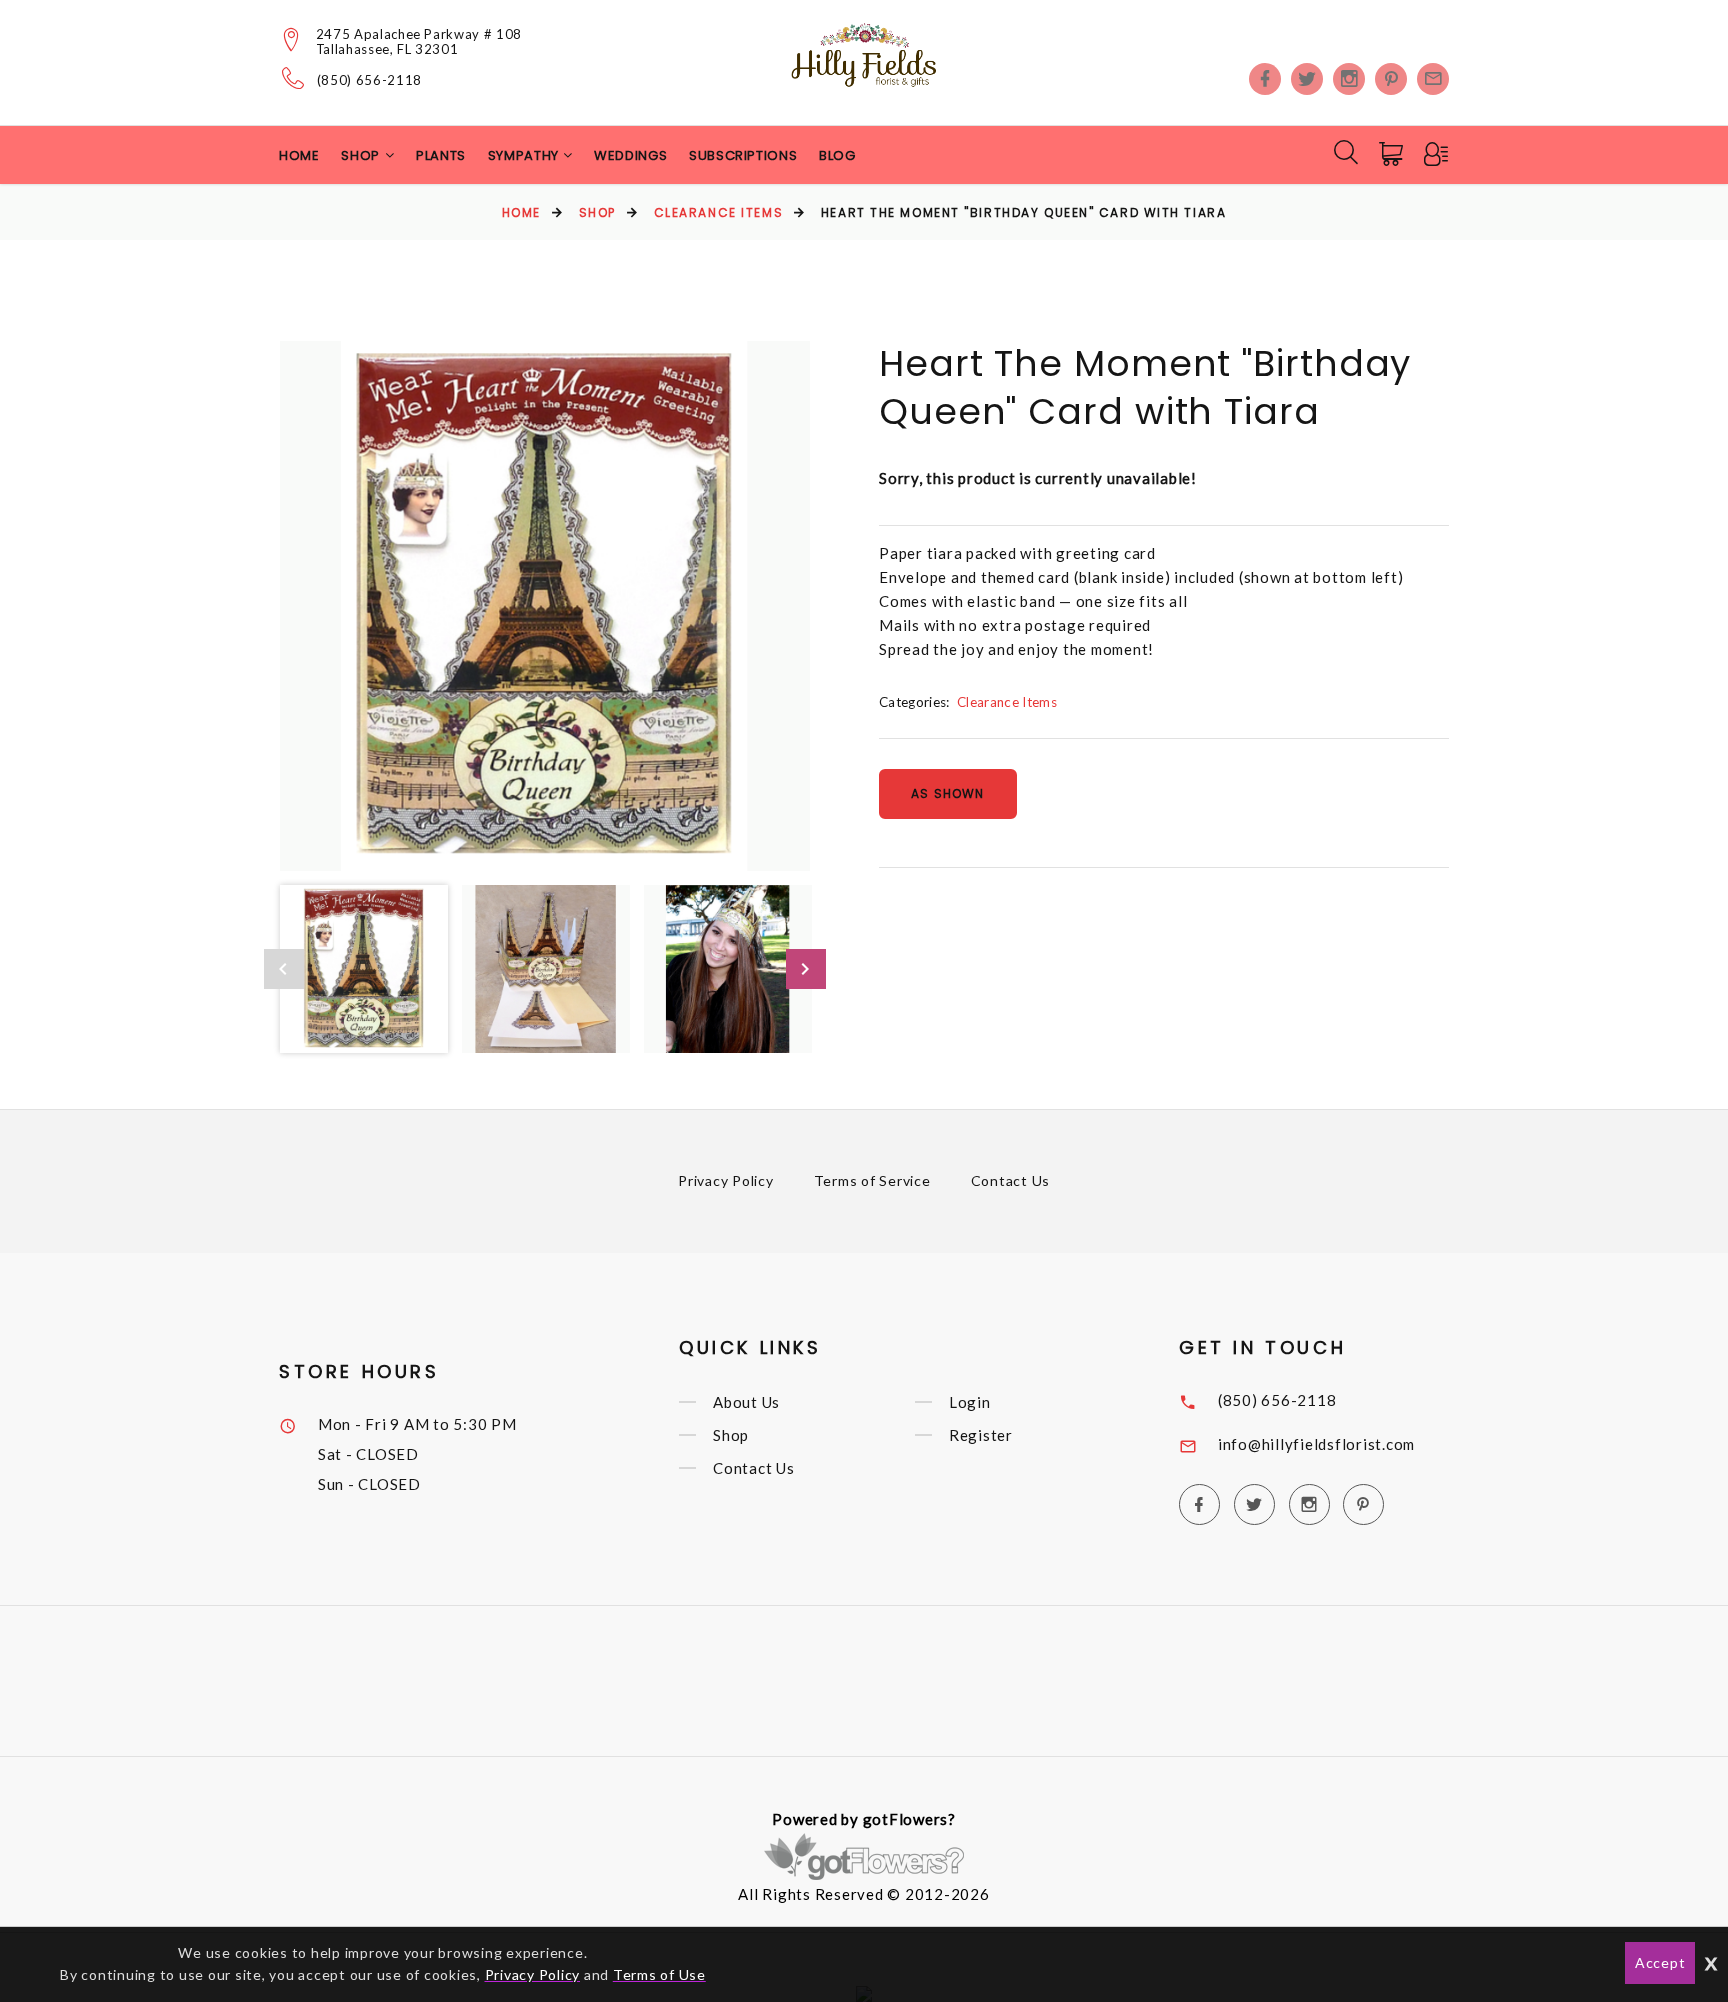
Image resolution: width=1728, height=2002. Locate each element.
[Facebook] (1265, 79)
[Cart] (1393, 154)
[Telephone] (293, 78)
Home (299, 155)
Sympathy (525, 155)
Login (970, 1402)
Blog (837, 155)
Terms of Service (872, 1180)
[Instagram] (1349, 79)
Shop (597, 212)
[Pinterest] (1391, 79)
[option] (545, 606)
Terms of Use (659, 1974)
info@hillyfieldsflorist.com (1316, 1444)
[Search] (1346, 152)
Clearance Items (718, 212)
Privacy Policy (726, 1180)
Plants (441, 155)
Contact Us (1011, 1180)
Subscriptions (743, 155)
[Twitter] (1307, 79)
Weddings (630, 155)
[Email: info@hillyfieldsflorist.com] (1433, 79)
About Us (746, 1402)
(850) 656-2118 (369, 80)
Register (981, 1435)
